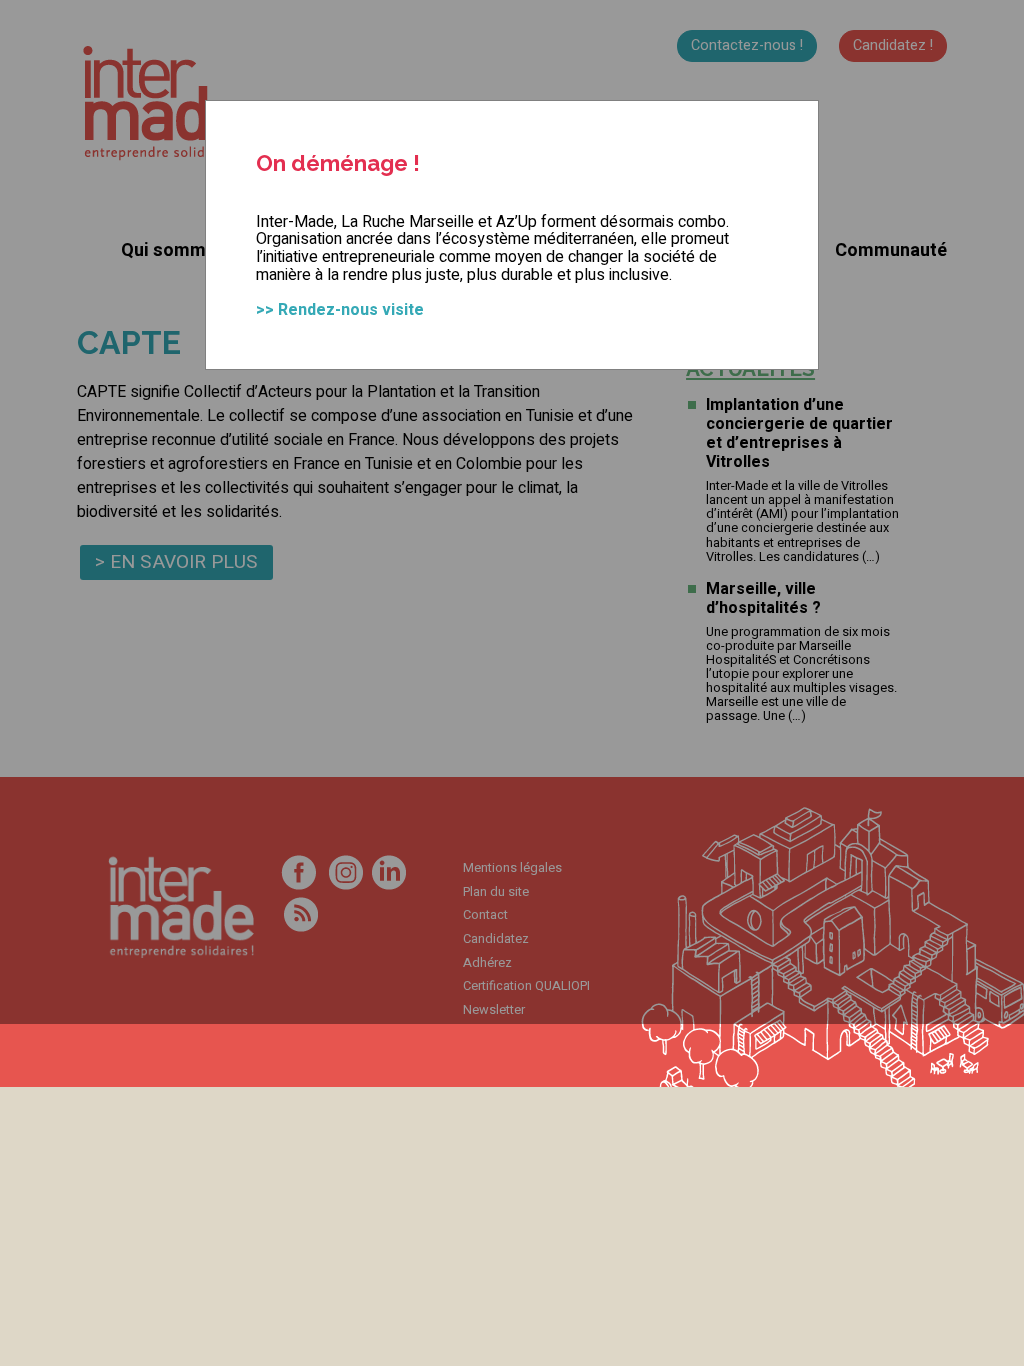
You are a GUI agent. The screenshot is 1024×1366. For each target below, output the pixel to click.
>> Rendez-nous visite (340, 310)
